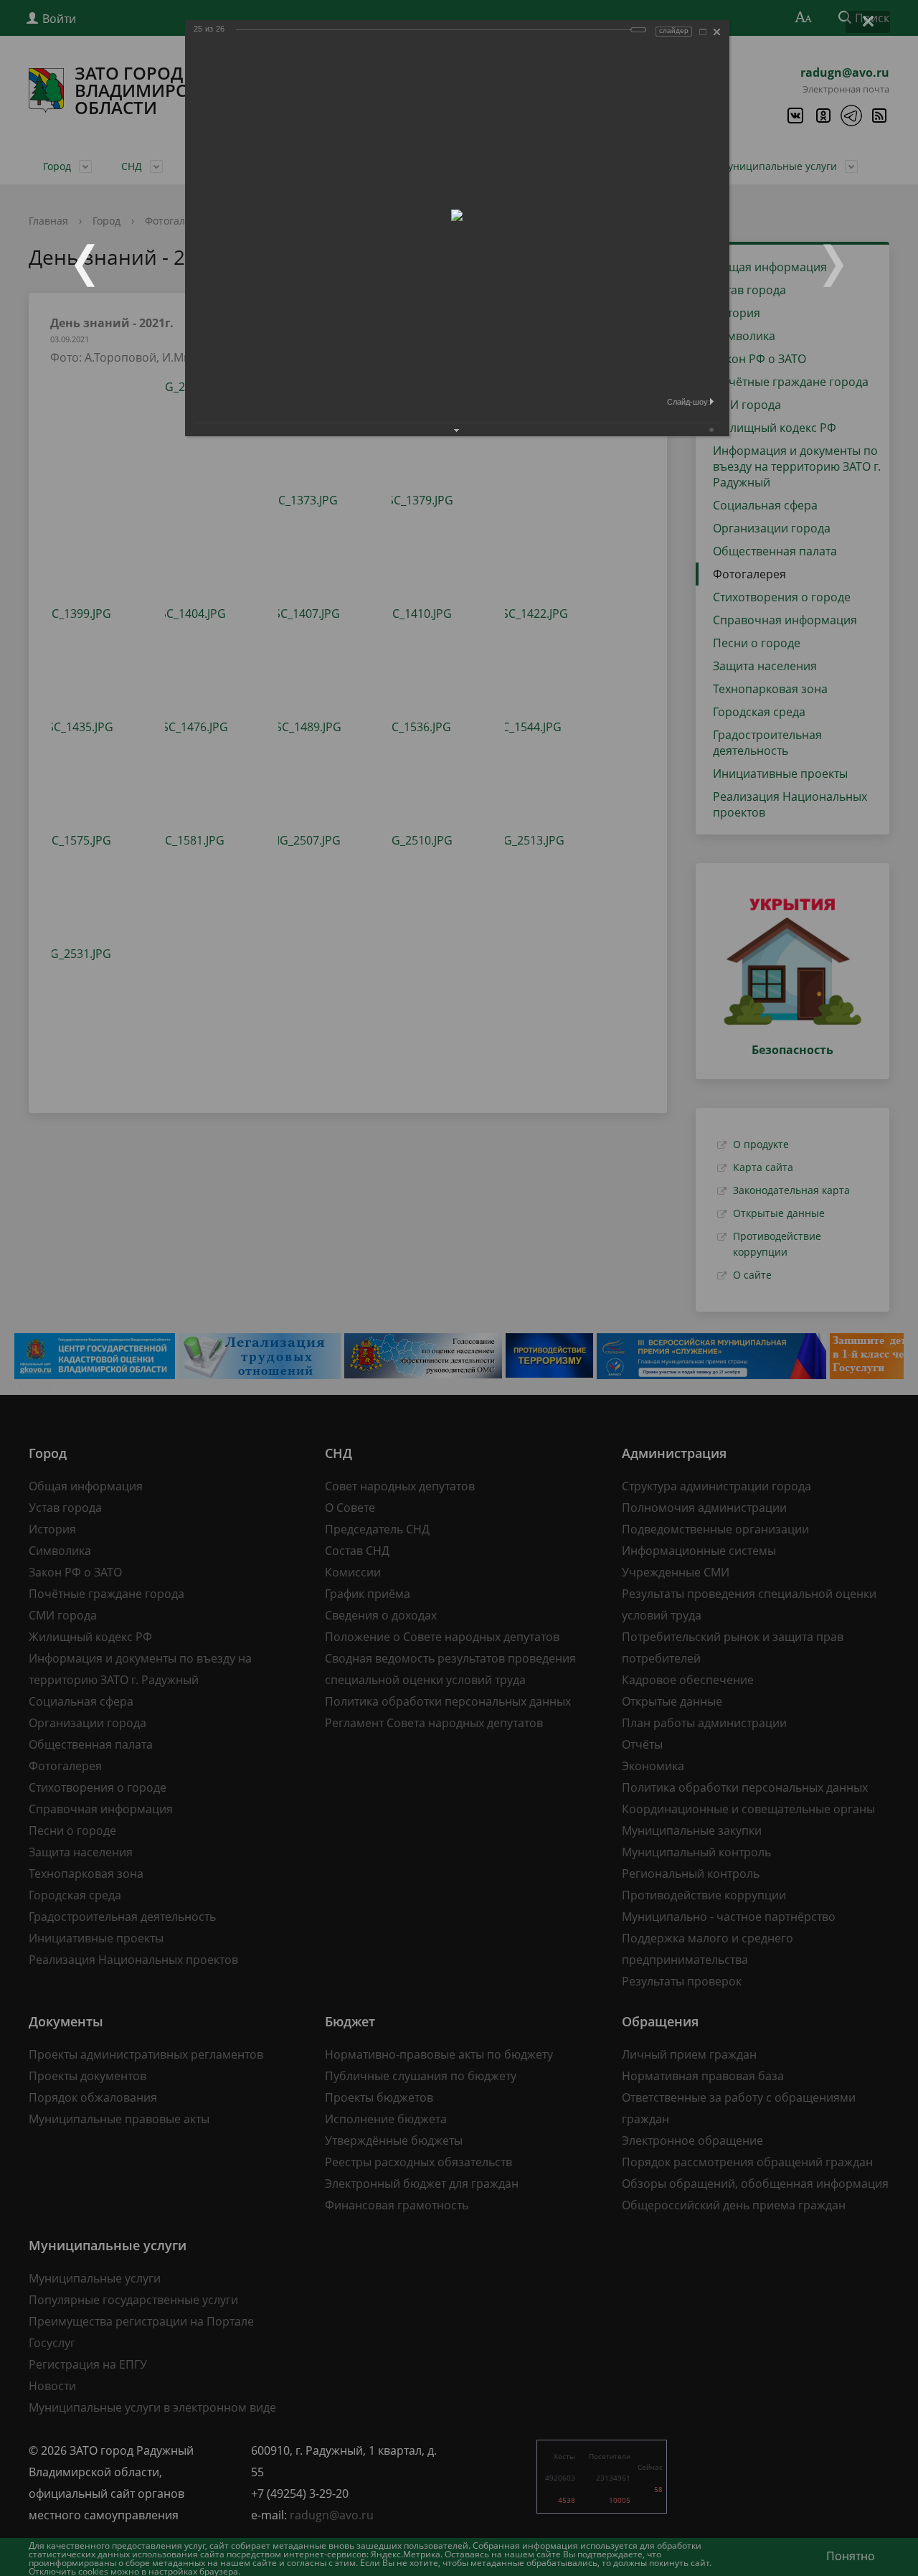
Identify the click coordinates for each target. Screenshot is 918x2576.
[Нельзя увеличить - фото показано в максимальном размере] (703, 32)
